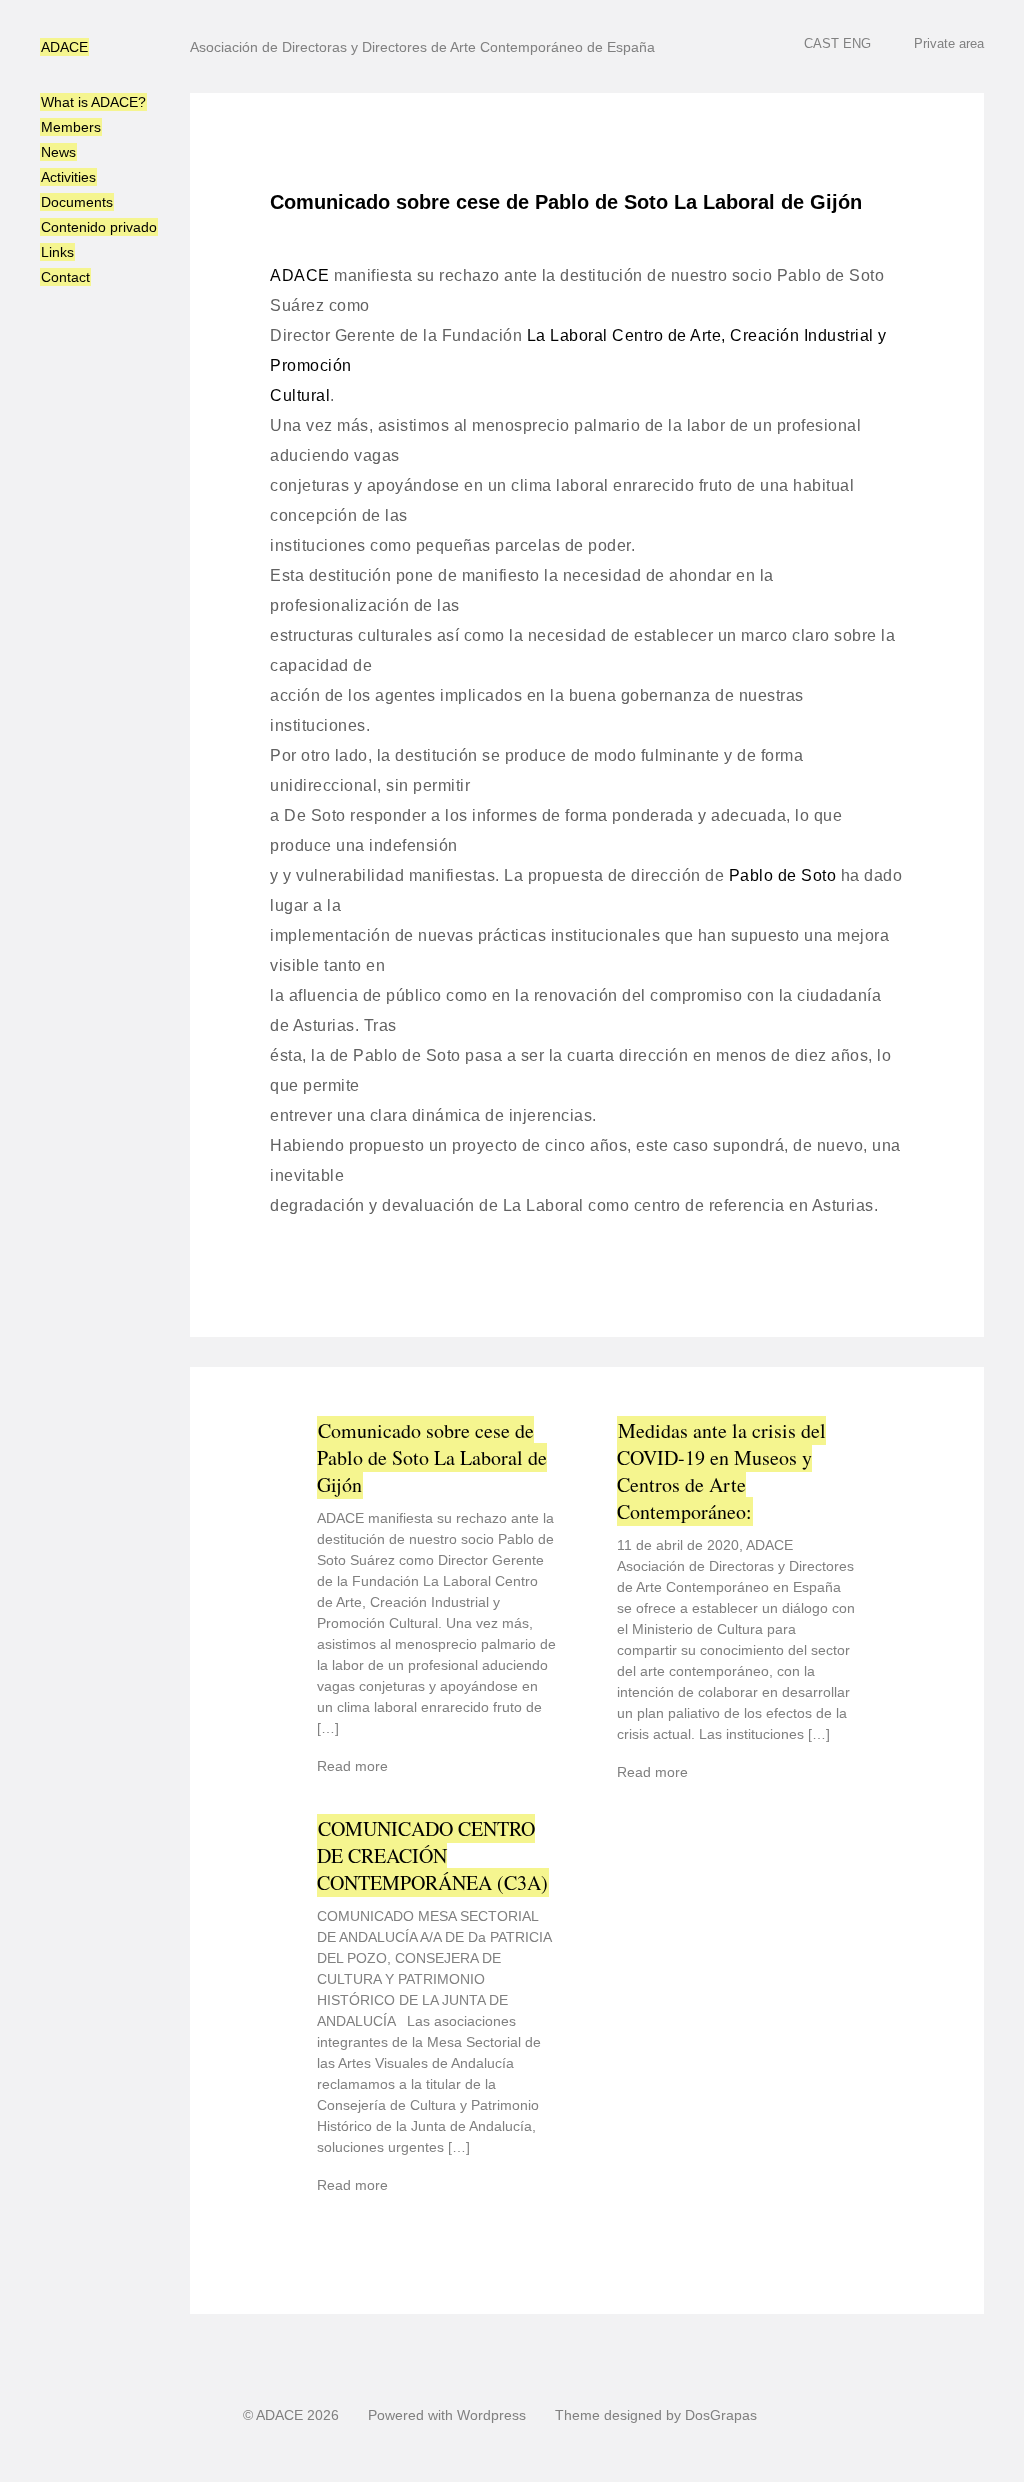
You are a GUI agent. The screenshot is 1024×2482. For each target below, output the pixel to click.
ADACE (64, 47)
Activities (68, 177)
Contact (65, 277)
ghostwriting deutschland (434, 2473)
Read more (352, 1766)
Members (71, 127)
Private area (949, 43)
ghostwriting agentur (595, 9)
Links (57, 252)
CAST (821, 43)
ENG (857, 43)
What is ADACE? (93, 102)
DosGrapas (721, 2415)
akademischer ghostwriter (445, 9)
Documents (77, 202)
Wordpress (491, 2415)
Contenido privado (99, 227)
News (58, 152)
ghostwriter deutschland (592, 2473)
